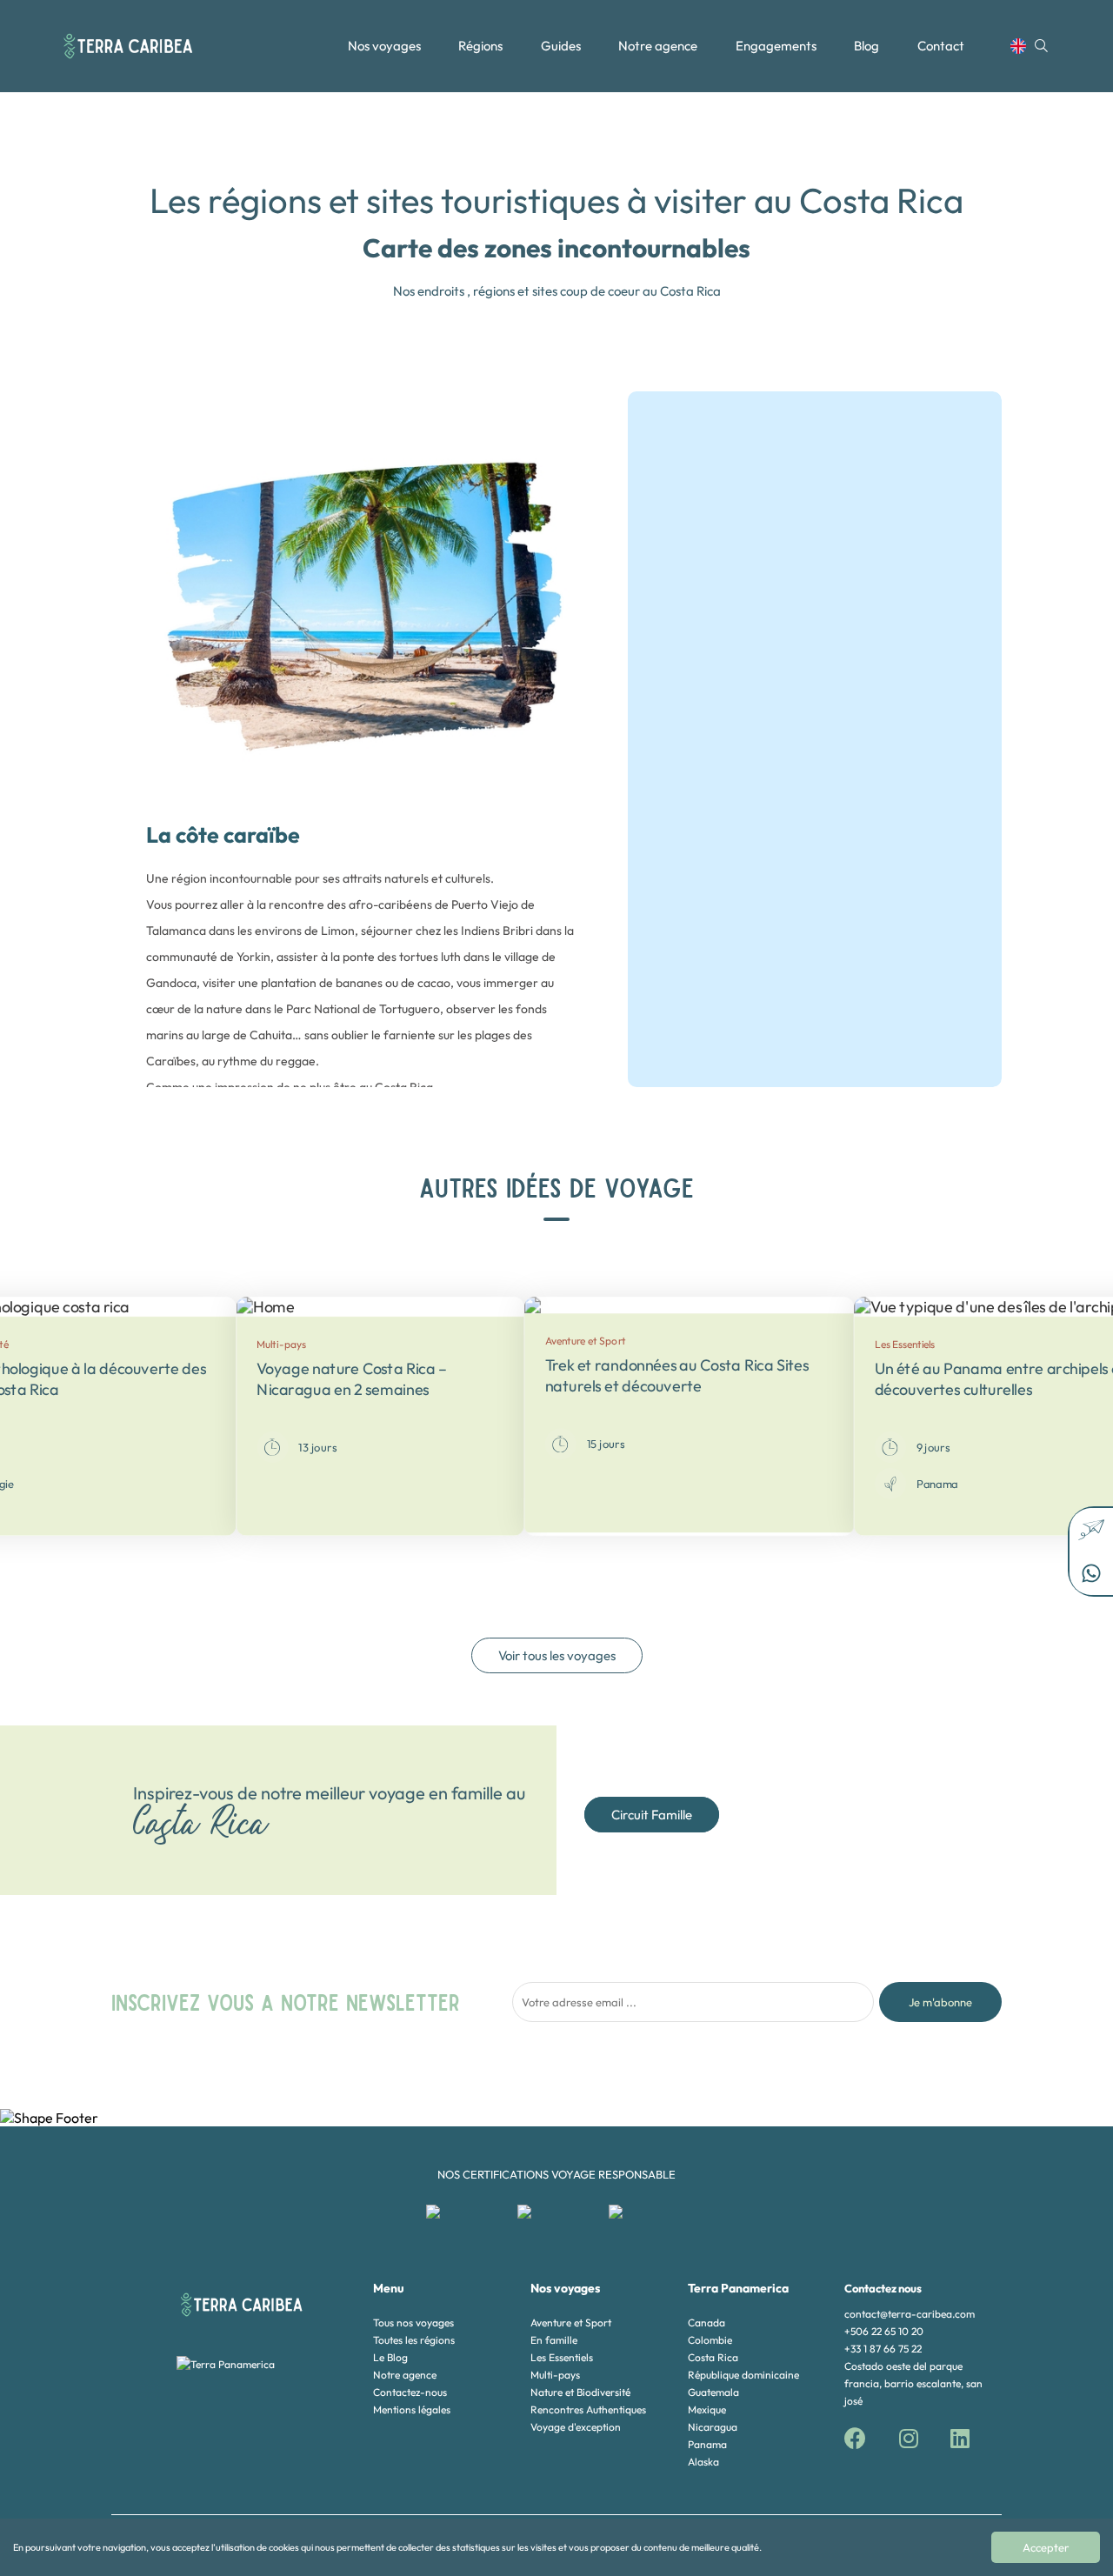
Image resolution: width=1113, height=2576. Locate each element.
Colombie (710, 2340)
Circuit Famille (652, 1815)
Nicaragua (713, 2427)
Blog (866, 46)
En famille (554, 2340)
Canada (706, 2322)
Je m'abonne (940, 2002)
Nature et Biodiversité (580, 2392)
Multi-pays (555, 2375)
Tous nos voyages (413, 2322)
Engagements (776, 46)
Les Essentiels (562, 2357)
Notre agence (658, 46)
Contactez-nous (410, 2392)
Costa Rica (713, 2357)
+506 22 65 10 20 (884, 2331)
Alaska (703, 2462)
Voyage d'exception (576, 2427)
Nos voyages (384, 46)
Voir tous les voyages (557, 1655)
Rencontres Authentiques (588, 2409)
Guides (561, 46)
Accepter (1046, 2547)
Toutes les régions (414, 2340)
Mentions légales (412, 2409)
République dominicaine (743, 2375)
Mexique (707, 2409)
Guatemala (713, 2392)
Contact (941, 46)
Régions (480, 46)
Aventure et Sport (571, 2322)
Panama (707, 2444)
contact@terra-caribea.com (910, 2314)
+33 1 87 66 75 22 (883, 2349)
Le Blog (390, 2357)
